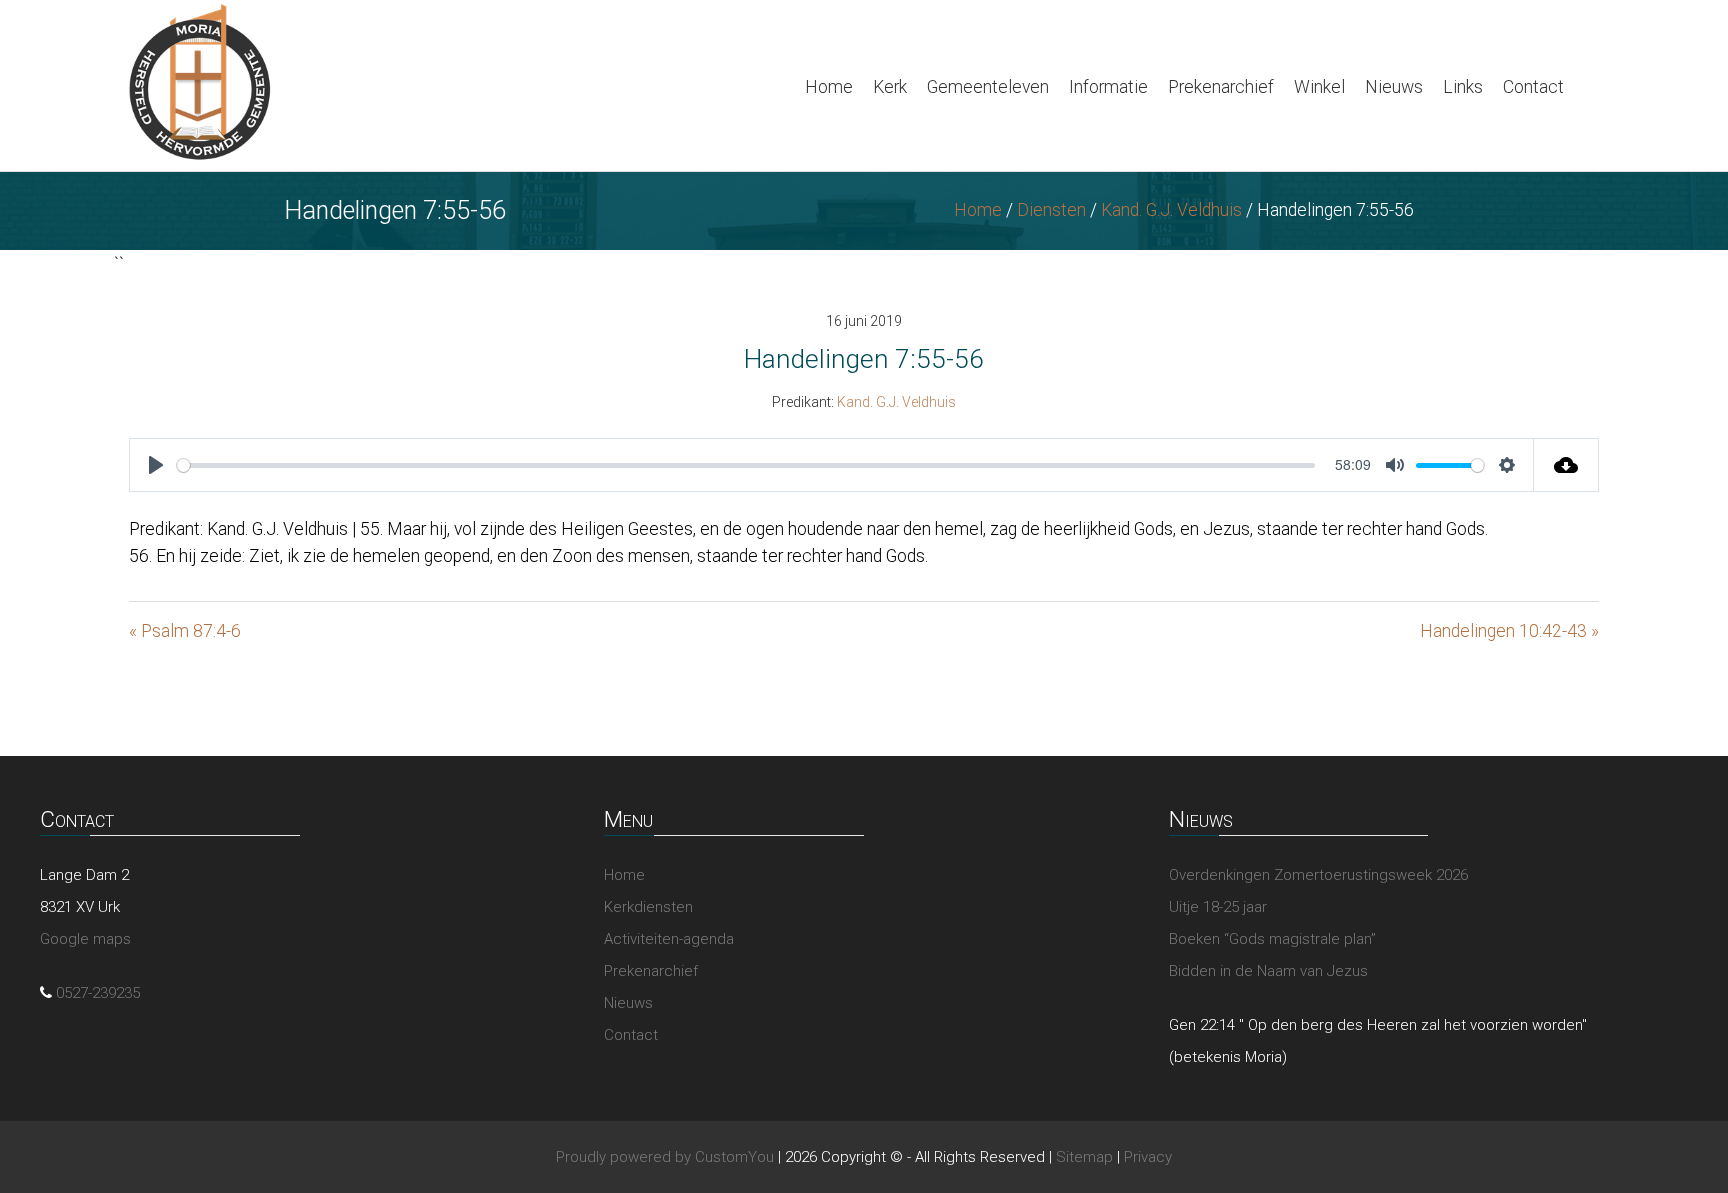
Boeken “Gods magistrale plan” (1272, 939)
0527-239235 (98, 993)
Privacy (1148, 1157)
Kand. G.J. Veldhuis (1171, 210)
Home (829, 87)
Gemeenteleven (988, 87)
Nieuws (1394, 87)
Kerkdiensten (648, 907)
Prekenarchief (1221, 87)
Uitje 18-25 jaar (1218, 907)
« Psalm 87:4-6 (185, 631)
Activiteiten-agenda (669, 939)
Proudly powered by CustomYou (665, 1157)
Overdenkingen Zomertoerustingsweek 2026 (1318, 875)
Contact (1533, 87)
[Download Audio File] (1566, 465)
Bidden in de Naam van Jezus (1268, 971)
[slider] (746, 465)
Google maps (85, 939)
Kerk (890, 87)
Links (1463, 87)
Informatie (1108, 87)
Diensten (1051, 210)
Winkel (1319, 87)
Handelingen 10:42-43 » (1509, 631)
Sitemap (1084, 1157)
